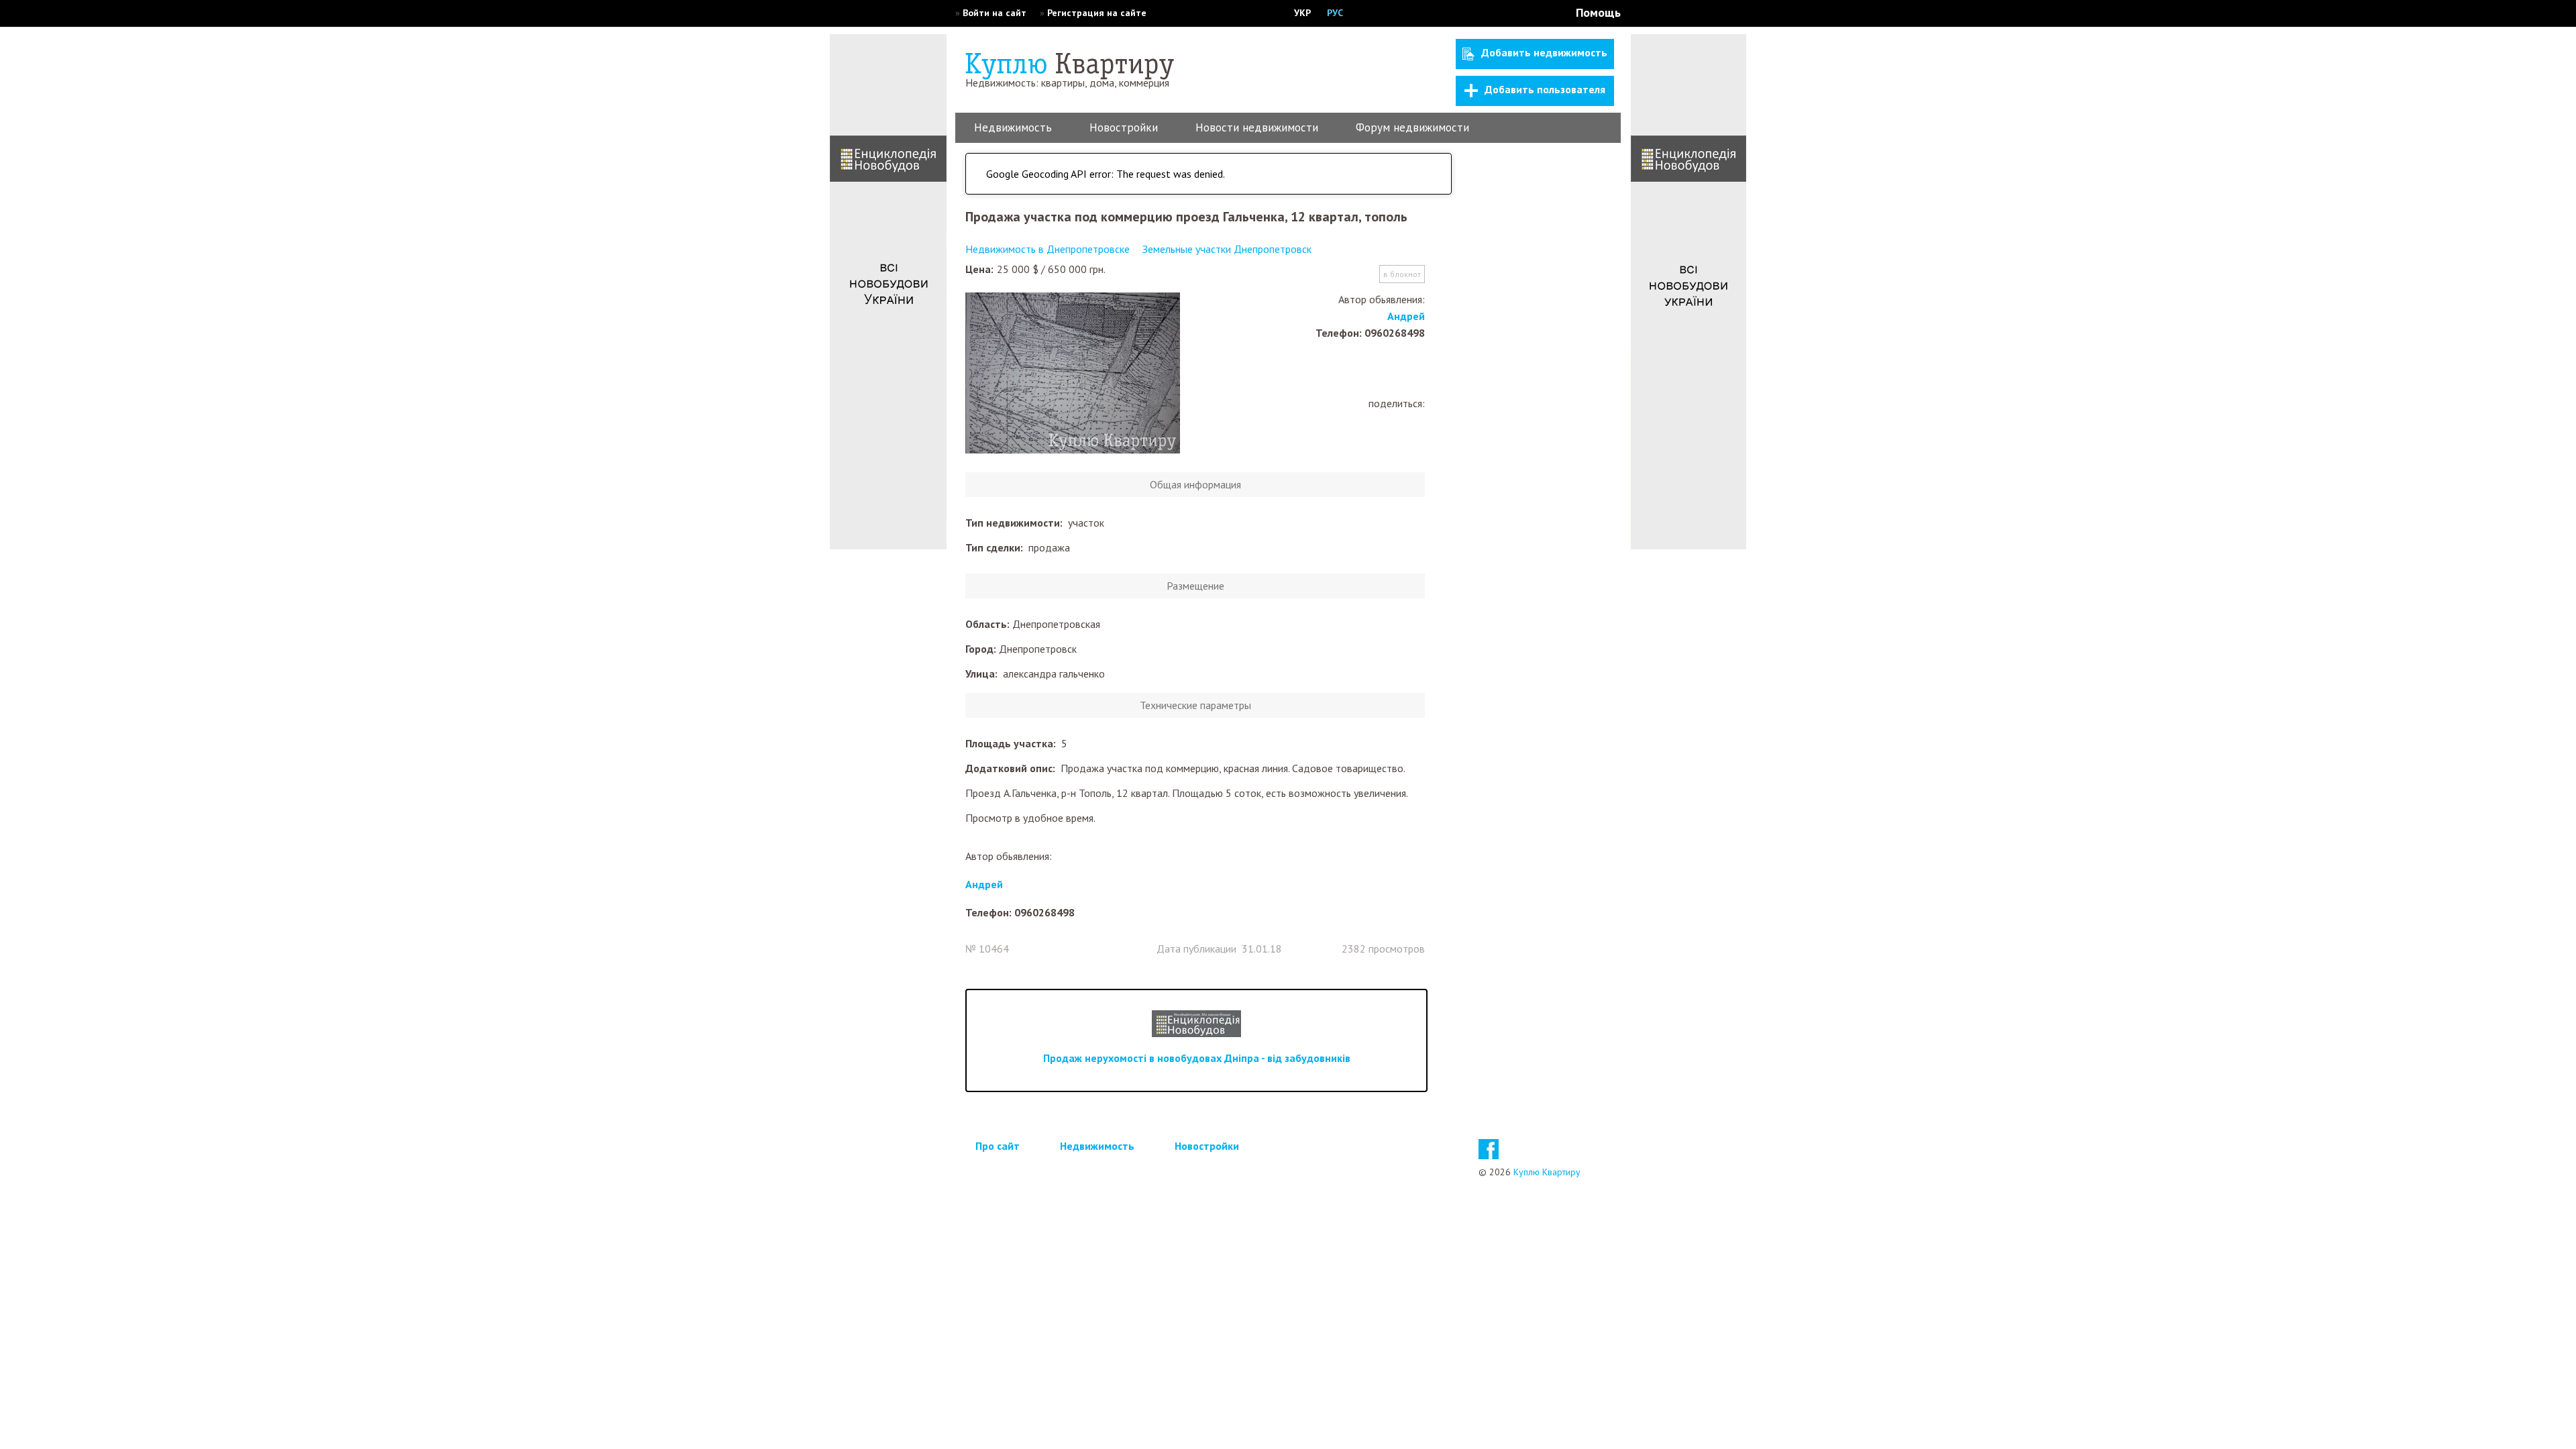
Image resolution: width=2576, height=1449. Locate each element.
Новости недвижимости (1257, 127)
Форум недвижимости (1412, 127)
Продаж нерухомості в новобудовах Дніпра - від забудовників (1197, 1058)
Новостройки (1124, 127)
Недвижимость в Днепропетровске (1048, 249)
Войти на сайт (995, 13)
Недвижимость (1013, 127)
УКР (1302, 13)
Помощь (1598, 12)
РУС (1335, 13)
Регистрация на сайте (1097, 13)
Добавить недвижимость (1544, 52)
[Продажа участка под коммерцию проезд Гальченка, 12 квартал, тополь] (1073, 374)
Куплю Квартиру (1547, 1172)
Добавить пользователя (1545, 89)
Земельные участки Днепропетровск (1227, 249)
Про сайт (998, 1146)
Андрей (1406, 316)
